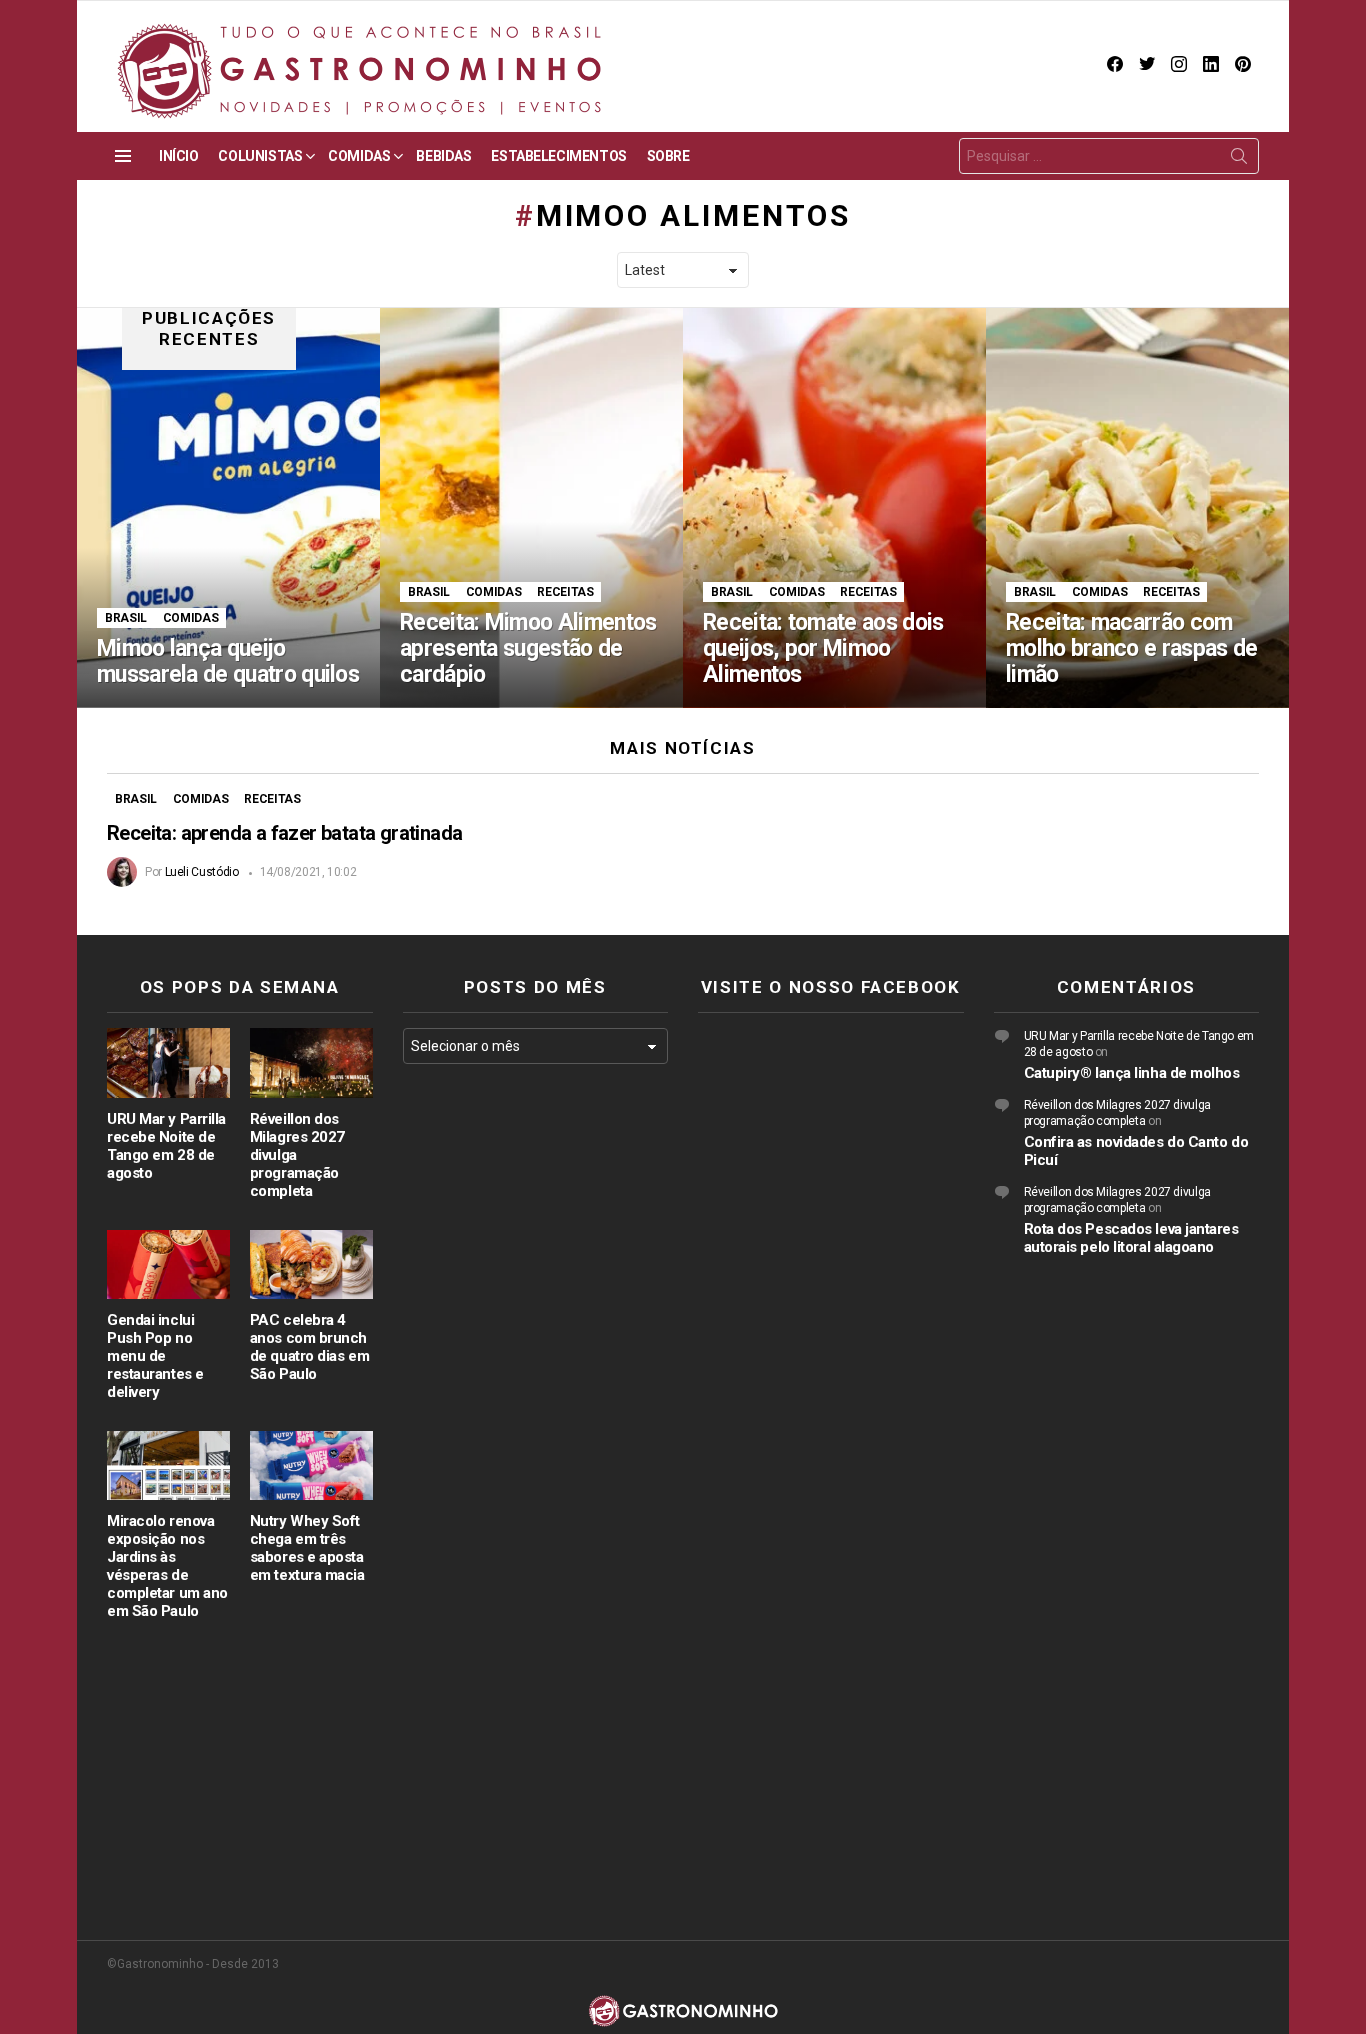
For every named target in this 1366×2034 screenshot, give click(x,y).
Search (1239, 160)
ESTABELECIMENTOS (558, 156)
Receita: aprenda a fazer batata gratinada (284, 833)
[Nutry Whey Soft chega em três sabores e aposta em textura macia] (311, 1465)
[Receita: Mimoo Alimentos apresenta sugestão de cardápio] (531, 508)
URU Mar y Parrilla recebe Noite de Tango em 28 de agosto (166, 1146)
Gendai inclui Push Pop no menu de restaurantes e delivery (155, 1356)
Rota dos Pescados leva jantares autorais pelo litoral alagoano (1131, 1238)
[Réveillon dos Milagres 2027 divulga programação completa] (311, 1062)
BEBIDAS (443, 156)
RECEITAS (565, 592)
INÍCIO (178, 156)
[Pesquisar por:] (1109, 156)
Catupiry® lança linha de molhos (1132, 1073)
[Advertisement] (536, 1406)
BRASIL (126, 618)
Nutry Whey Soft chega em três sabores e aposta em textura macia (307, 1548)
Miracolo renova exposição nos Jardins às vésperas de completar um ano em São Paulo (167, 1566)
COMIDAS (359, 156)
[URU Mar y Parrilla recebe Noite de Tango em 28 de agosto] (168, 1062)
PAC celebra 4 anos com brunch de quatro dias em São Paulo (309, 1347)
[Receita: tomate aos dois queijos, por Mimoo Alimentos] (834, 508)
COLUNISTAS (260, 156)
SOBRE (668, 156)
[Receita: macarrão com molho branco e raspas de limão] (1137, 508)
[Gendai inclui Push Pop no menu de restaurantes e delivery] (168, 1264)
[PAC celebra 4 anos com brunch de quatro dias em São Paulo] (311, 1264)
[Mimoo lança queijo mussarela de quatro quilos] (228, 508)
